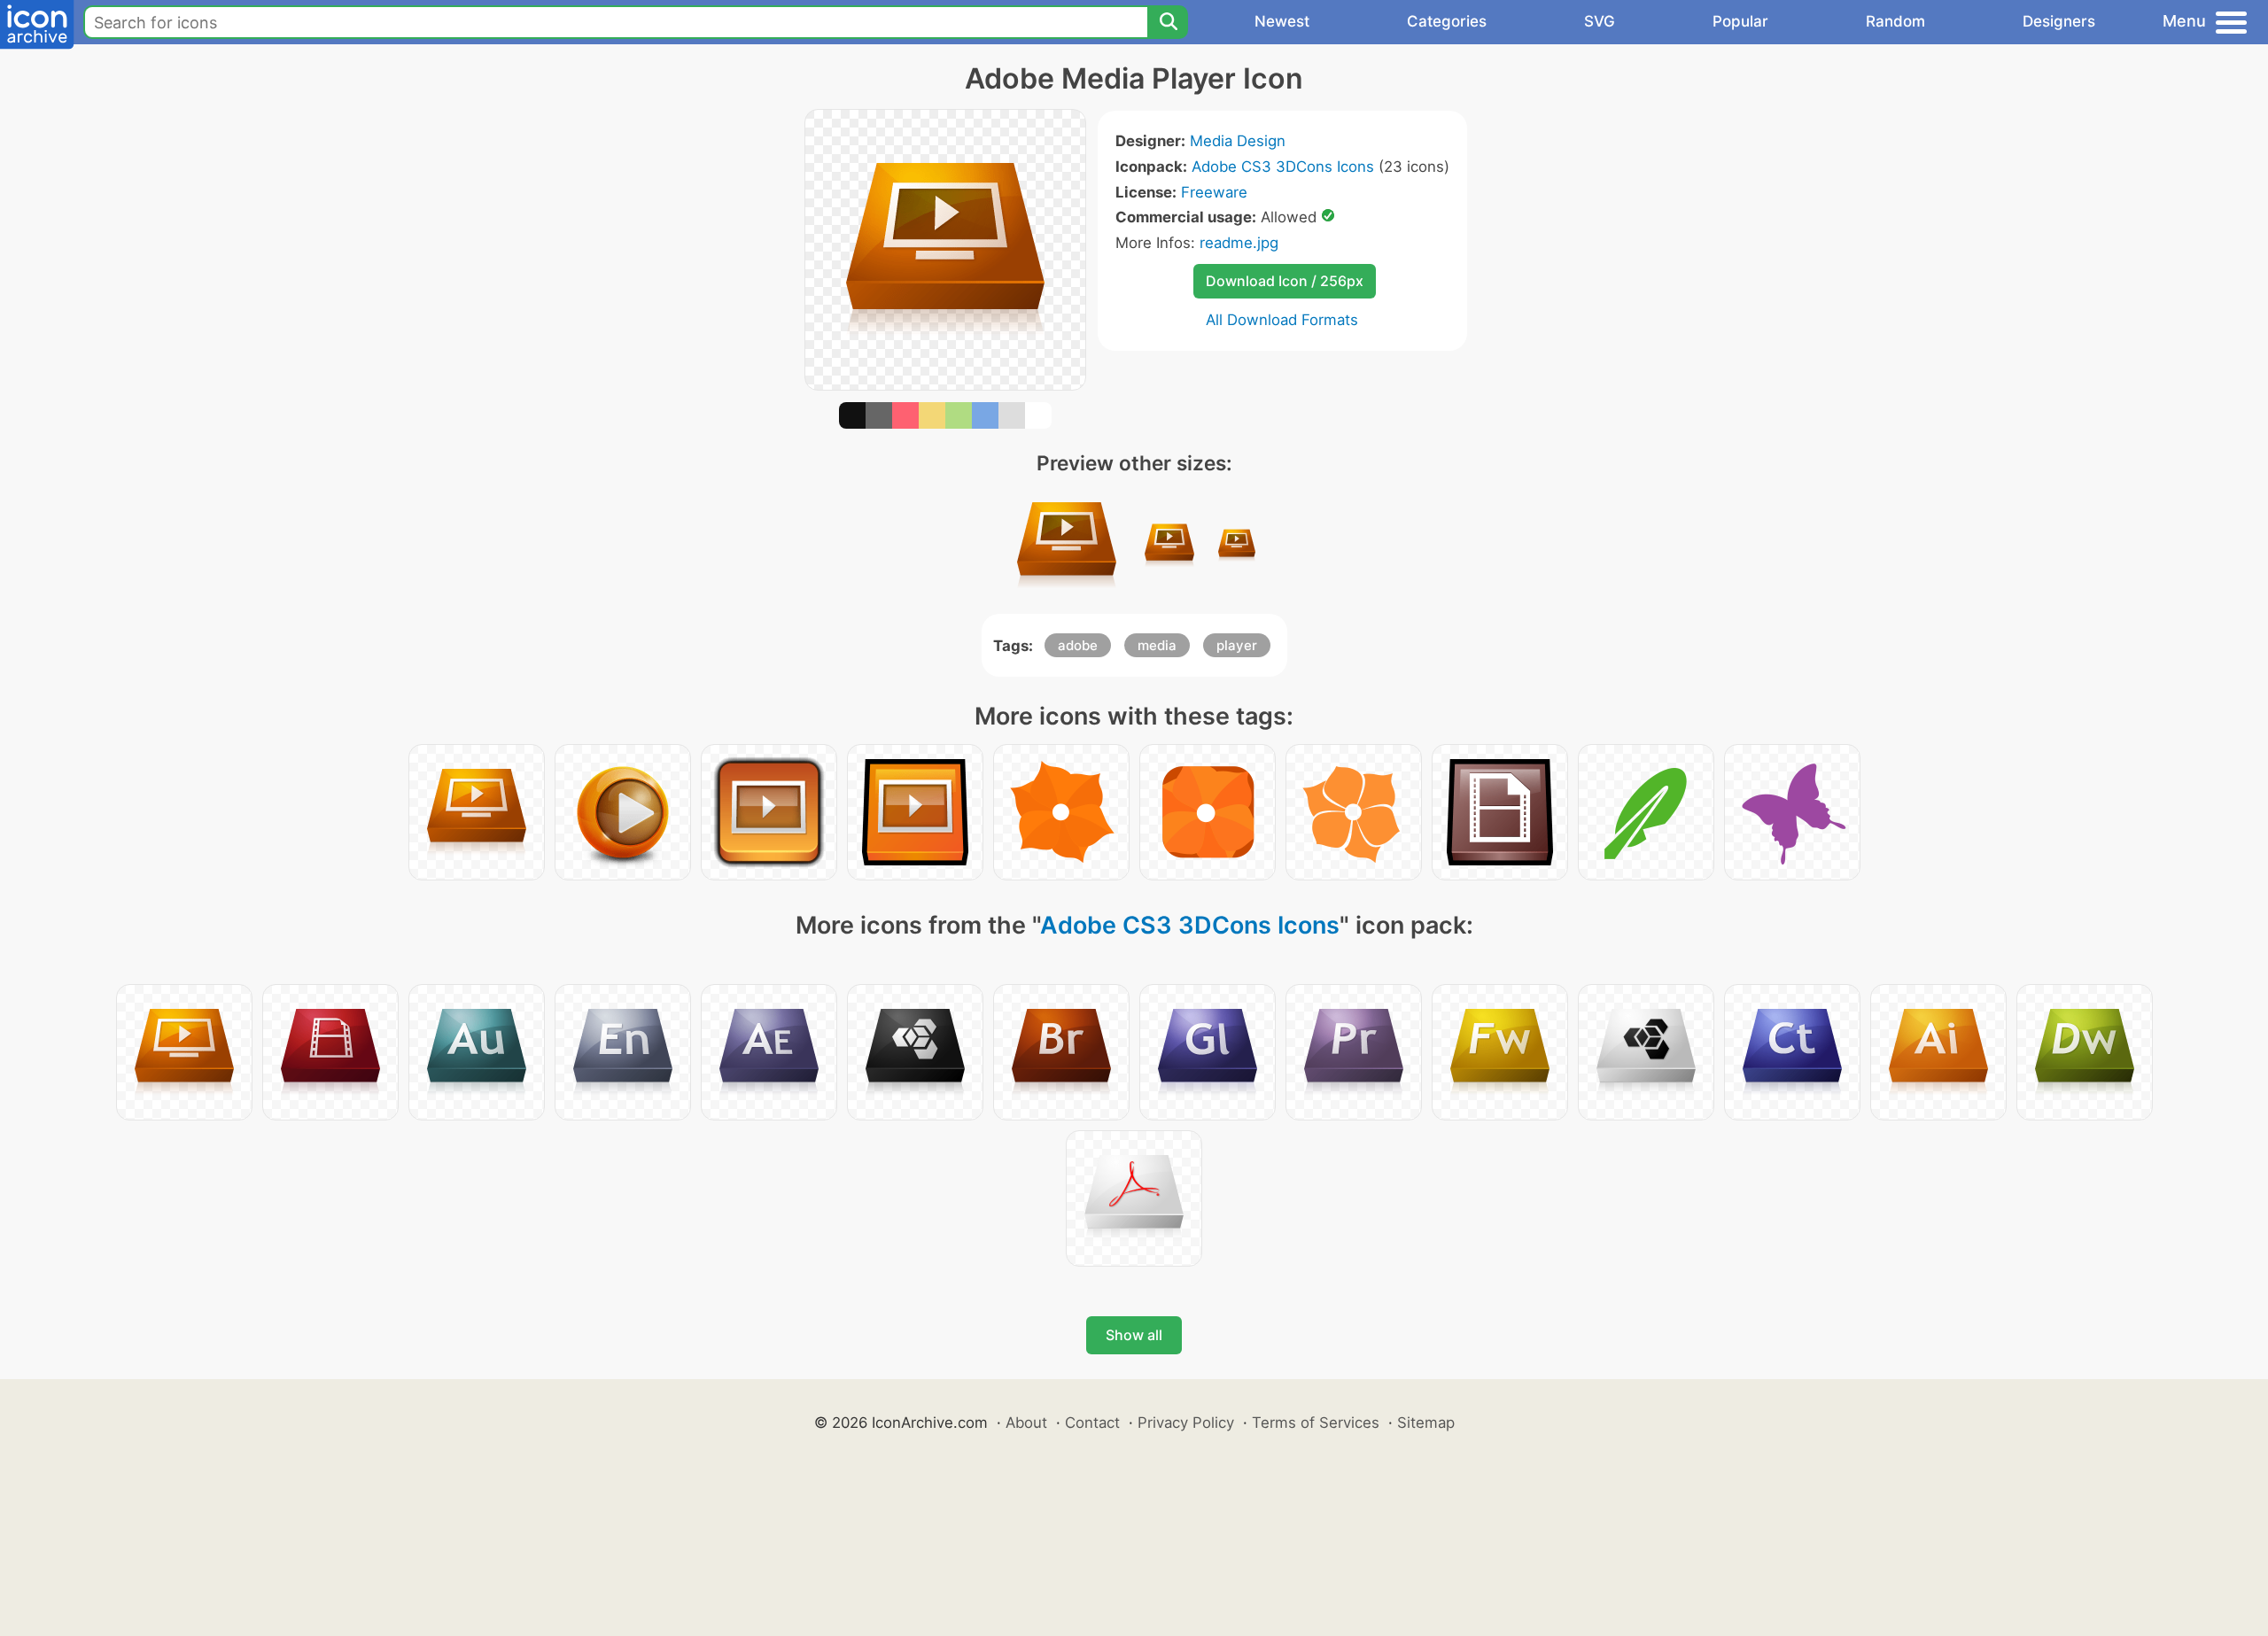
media (1157, 645)
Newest (1282, 21)
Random (1895, 21)
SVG (1600, 21)
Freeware (1214, 192)
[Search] (1168, 22)
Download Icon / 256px (1285, 281)
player (1237, 645)
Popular (1740, 21)
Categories (1447, 21)
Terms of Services (1316, 1423)
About (1026, 1423)
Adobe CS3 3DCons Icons (1283, 167)
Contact (1092, 1423)
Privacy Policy (1186, 1423)
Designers (2059, 21)
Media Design (1238, 141)
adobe (1078, 645)
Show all (1134, 1335)
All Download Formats (1282, 320)
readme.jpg (1239, 243)
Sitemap (1426, 1423)
